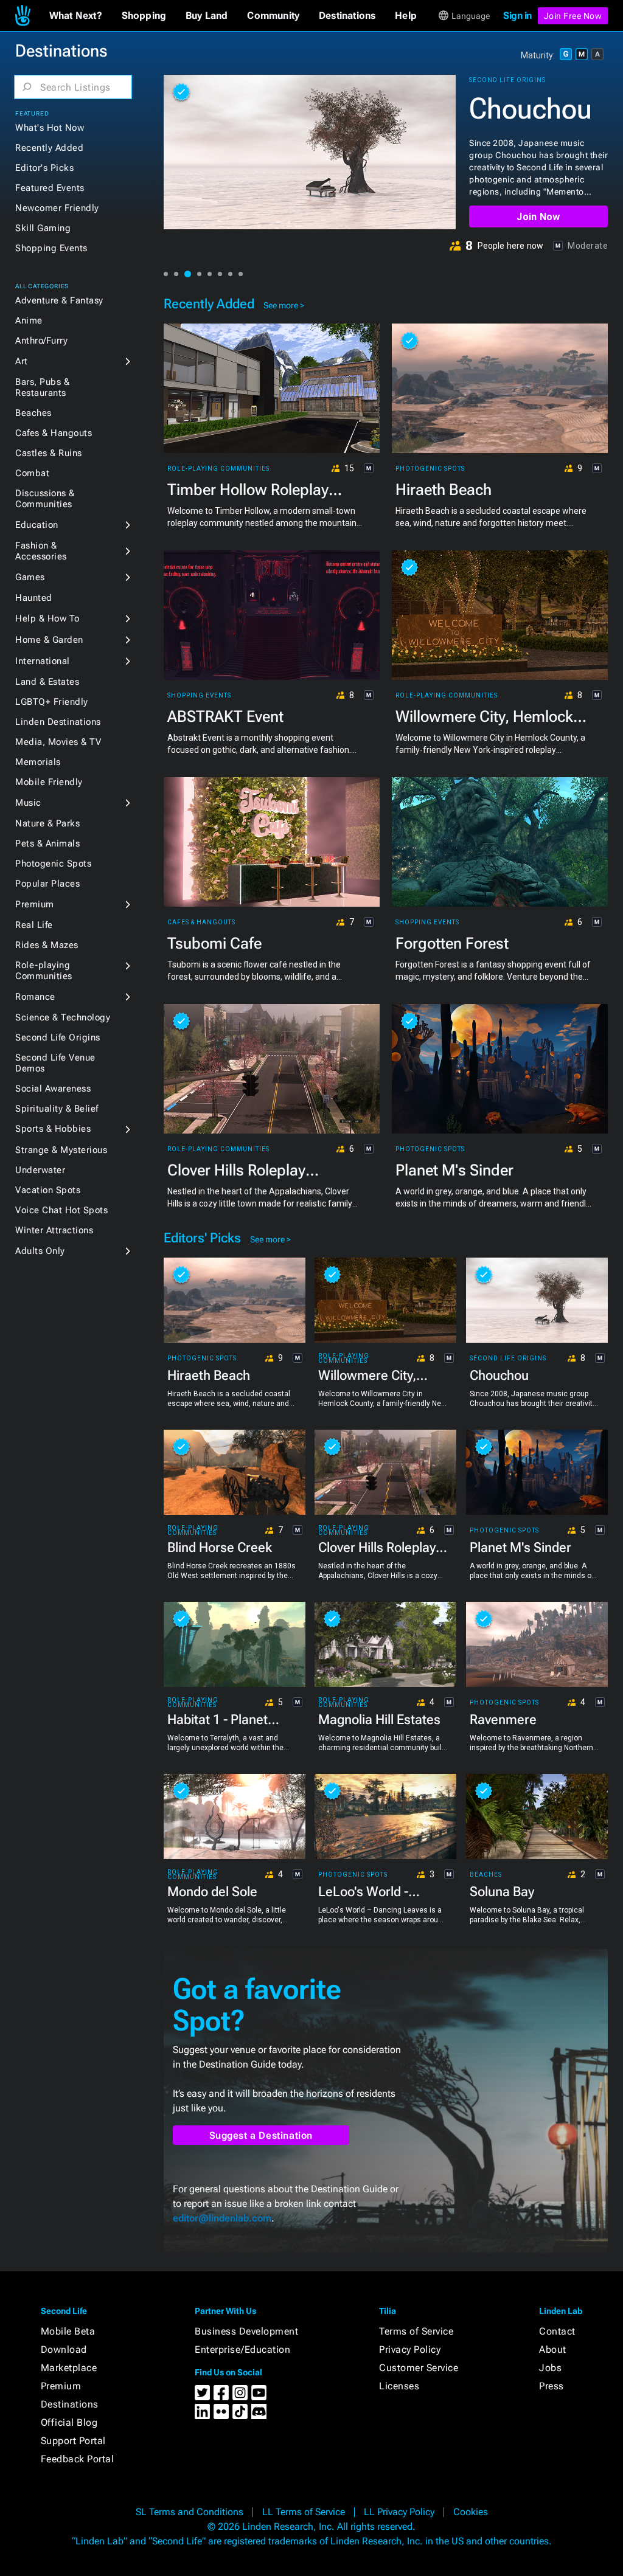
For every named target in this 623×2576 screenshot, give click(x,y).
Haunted (34, 598)
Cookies (471, 2512)
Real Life (34, 925)
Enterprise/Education (242, 2349)
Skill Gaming (43, 228)
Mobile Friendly (49, 782)
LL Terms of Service (304, 2512)
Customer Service (419, 2368)
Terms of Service (416, 2331)
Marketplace (69, 2368)
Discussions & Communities (45, 499)
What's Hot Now (50, 128)
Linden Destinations (58, 722)
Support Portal (73, 2441)
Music (28, 803)
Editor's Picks (44, 168)
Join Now (538, 217)
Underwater (40, 1170)
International (43, 661)
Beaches (33, 413)
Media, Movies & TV (58, 742)
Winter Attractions (54, 1230)
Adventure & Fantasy (59, 300)
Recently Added (49, 148)
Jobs (550, 2368)
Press (552, 2386)
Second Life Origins (58, 1037)
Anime (29, 320)
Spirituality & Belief (57, 1109)
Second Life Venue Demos (55, 1063)
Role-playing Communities (44, 971)
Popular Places (47, 884)
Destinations (70, 2404)
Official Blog (69, 2422)
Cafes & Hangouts (54, 433)
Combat (32, 473)
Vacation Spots (48, 1190)
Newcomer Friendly (57, 208)
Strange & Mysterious (61, 1150)
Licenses (399, 2386)
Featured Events (50, 188)
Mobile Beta (68, 2331)
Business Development (246, 2331)
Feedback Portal (78, 2459)
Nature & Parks (47, 823)
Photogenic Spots (53, 864)
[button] (76, 16)
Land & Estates (47, 682)
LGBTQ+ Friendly (52, 702)
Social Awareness (53, 1089)
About (553, 2349)
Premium (35, 904)
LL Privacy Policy (399, 2512)
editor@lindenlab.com (222, 2218)
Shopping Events (51, 248)
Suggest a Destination (261, 2135)
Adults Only (40, 1251)
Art (22, 361)
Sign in (517, 16)
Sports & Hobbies (53, 1129)
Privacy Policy (410, 2349)
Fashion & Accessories (41, 551)
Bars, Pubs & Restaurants (42, 387)
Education (37, 525)
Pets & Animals (47, 843)
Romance (35, 997)
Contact (557, 2331)
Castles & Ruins (49, 453)
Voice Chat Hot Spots (61, 1210)
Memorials (38, 762)
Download (64, 2349)
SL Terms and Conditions (190, 2512)
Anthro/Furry (41, 341)
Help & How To (47, 618)
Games (30, 577)
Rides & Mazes (47, 945)
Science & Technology (63, 1017)
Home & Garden (49, 640)
